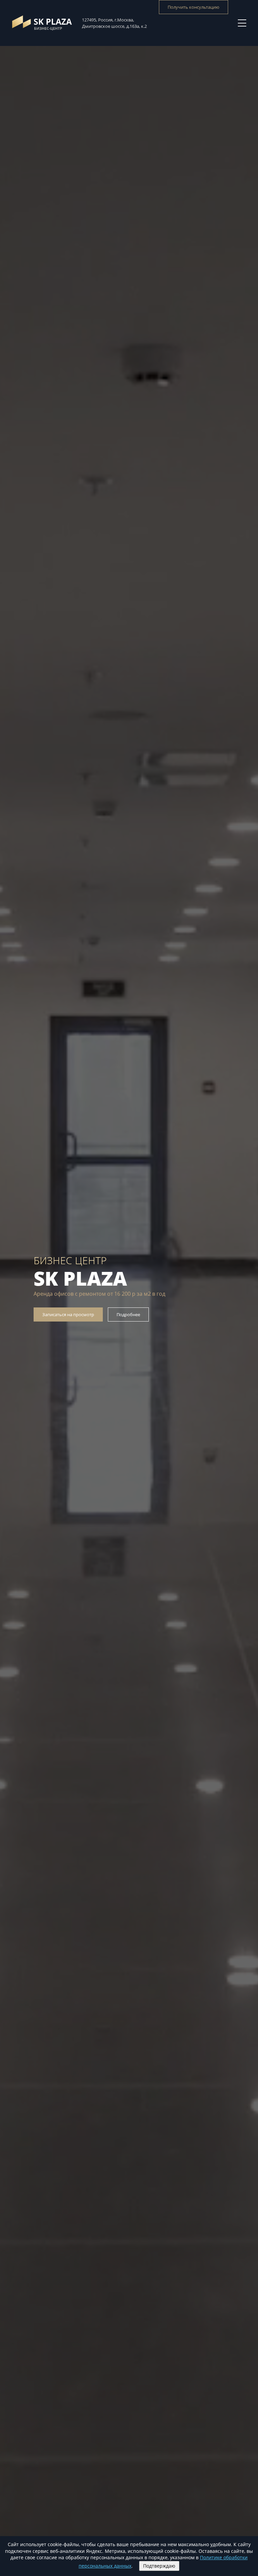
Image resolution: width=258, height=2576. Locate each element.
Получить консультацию (193, 7)
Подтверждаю (159, 2566)
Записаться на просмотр (68, 1314)
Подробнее (128, 1314)
